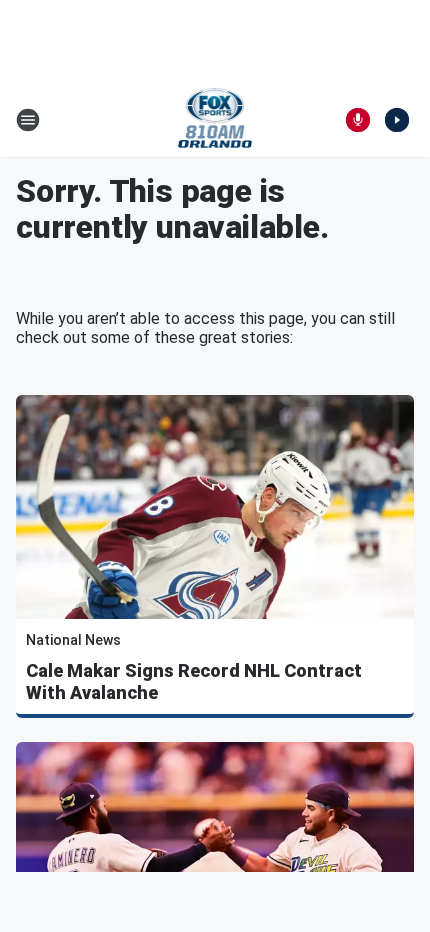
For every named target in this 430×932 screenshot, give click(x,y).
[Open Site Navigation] (28, 120)
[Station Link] (215, 120)
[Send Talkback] (358, 120)
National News (73, 640)
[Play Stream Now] (397, 120)
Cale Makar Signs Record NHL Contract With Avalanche (194, 681)
